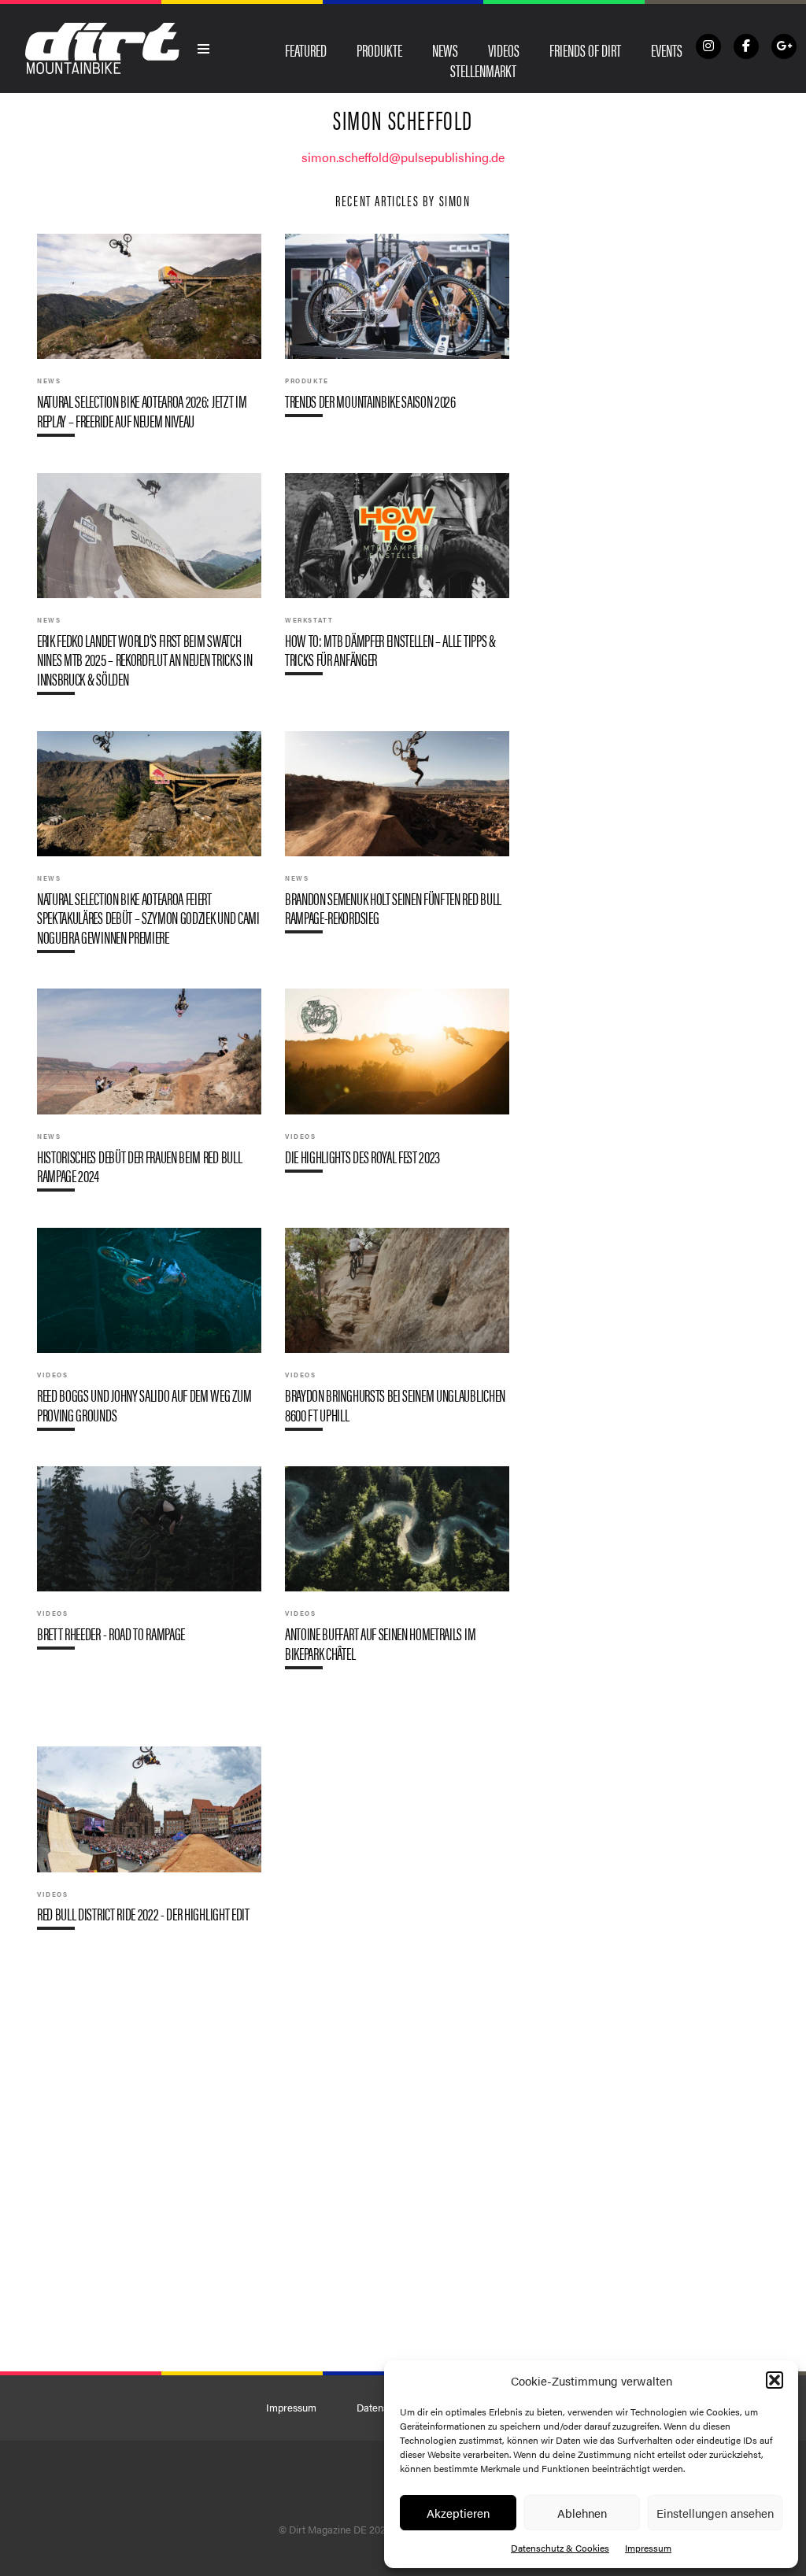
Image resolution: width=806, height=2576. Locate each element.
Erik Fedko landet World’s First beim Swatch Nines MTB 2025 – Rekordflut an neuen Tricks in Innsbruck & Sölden (149, 590)
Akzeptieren (458, 2513)
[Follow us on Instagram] (708, 46)
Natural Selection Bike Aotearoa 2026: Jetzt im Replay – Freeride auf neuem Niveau (149, 341)
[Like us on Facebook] (746, 46)
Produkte (379, 50)
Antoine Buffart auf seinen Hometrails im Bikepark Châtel (397, 1574)
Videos (504, 50)
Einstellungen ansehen (715, 2513)
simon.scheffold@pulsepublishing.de (403, 157)
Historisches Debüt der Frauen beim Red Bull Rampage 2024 (149, 1096)
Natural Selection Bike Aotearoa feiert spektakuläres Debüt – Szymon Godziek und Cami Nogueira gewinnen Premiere (149, 848)
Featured (306, 50)
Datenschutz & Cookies (560, 2548)
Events (667, 50)
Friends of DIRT (585, 50)
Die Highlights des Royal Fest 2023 (397, 1087)
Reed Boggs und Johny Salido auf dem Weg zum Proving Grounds (149, 1335)
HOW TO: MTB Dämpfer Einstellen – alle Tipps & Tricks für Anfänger (397, 580)
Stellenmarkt (483, 70)
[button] (775, 2380)
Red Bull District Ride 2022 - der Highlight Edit (149, 1844)
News (445, 50)
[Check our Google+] (784, 46)
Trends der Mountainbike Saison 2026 (397, 332)
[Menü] (204, 49)
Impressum (648, 2548)
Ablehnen (582, 2513)
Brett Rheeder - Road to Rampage (149, 1564)
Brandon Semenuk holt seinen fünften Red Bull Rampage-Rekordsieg (397, 839)
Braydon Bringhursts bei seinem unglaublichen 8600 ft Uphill (397, 1335)
